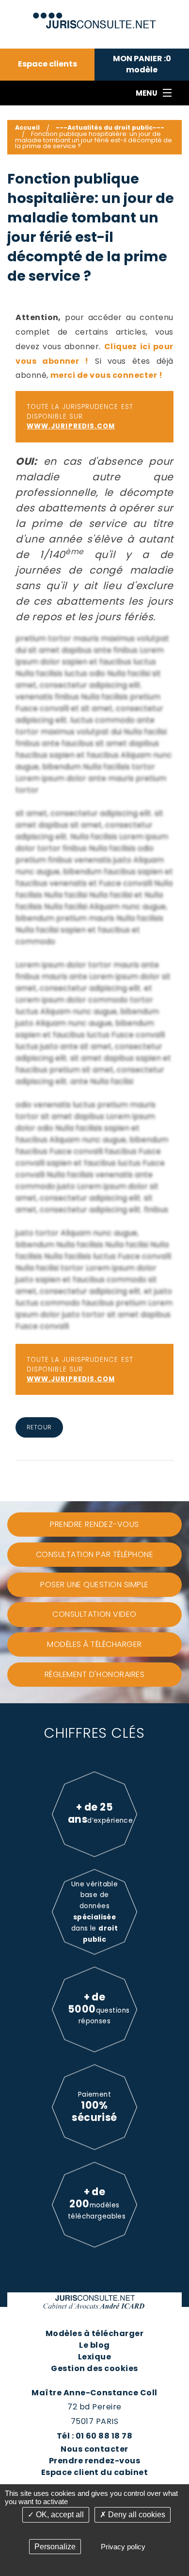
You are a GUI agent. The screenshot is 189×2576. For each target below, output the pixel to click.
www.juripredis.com (71, 426)
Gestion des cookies (94, 2368)
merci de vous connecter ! (106, 375)
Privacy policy (123, 2547)
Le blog (94, 2345)
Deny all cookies (136, 2515)
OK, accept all (59, 2515)
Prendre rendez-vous (94, 2461)
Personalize (55, 2547)
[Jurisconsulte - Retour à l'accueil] (95, 16)
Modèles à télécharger (94, 2333)
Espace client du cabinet (95, 2472)
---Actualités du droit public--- (110, 127)
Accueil (27, 127)
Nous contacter (94, 2449)
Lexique (94, 2357)
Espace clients (47, 64)
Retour (39, 1427)
